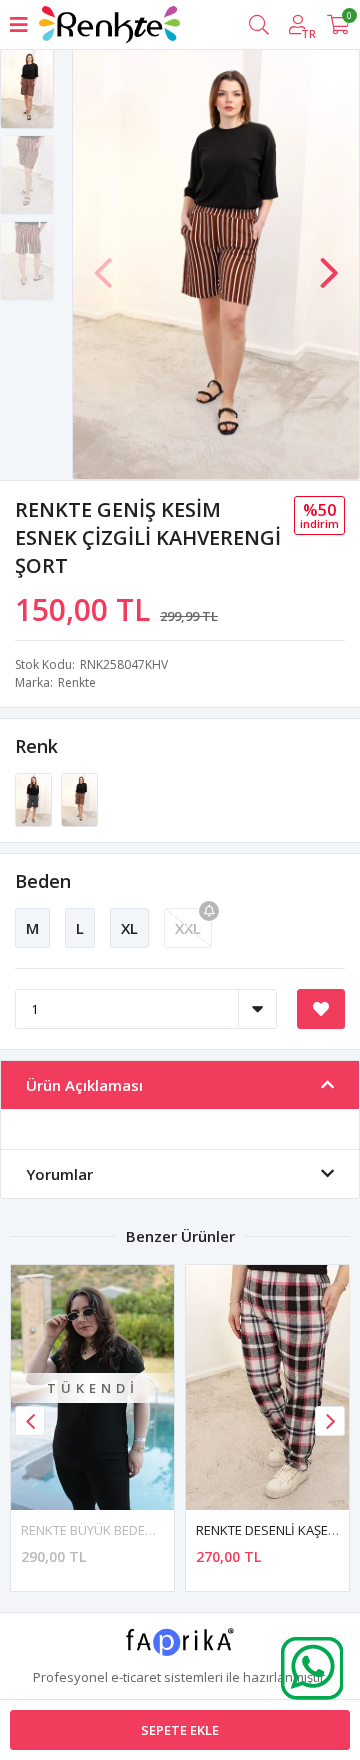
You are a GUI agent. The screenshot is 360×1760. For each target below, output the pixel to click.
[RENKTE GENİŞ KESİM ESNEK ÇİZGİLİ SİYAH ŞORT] (35, 799)
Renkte (77, 682)
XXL (188, 928)
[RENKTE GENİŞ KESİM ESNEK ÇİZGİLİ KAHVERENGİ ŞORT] (79, 799)
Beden (43, 881)
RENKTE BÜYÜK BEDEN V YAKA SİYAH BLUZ (146, 1530)
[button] (329, 263)
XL (129, 928)
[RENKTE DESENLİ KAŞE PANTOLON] (267, 1387)
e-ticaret (136, 1677)
